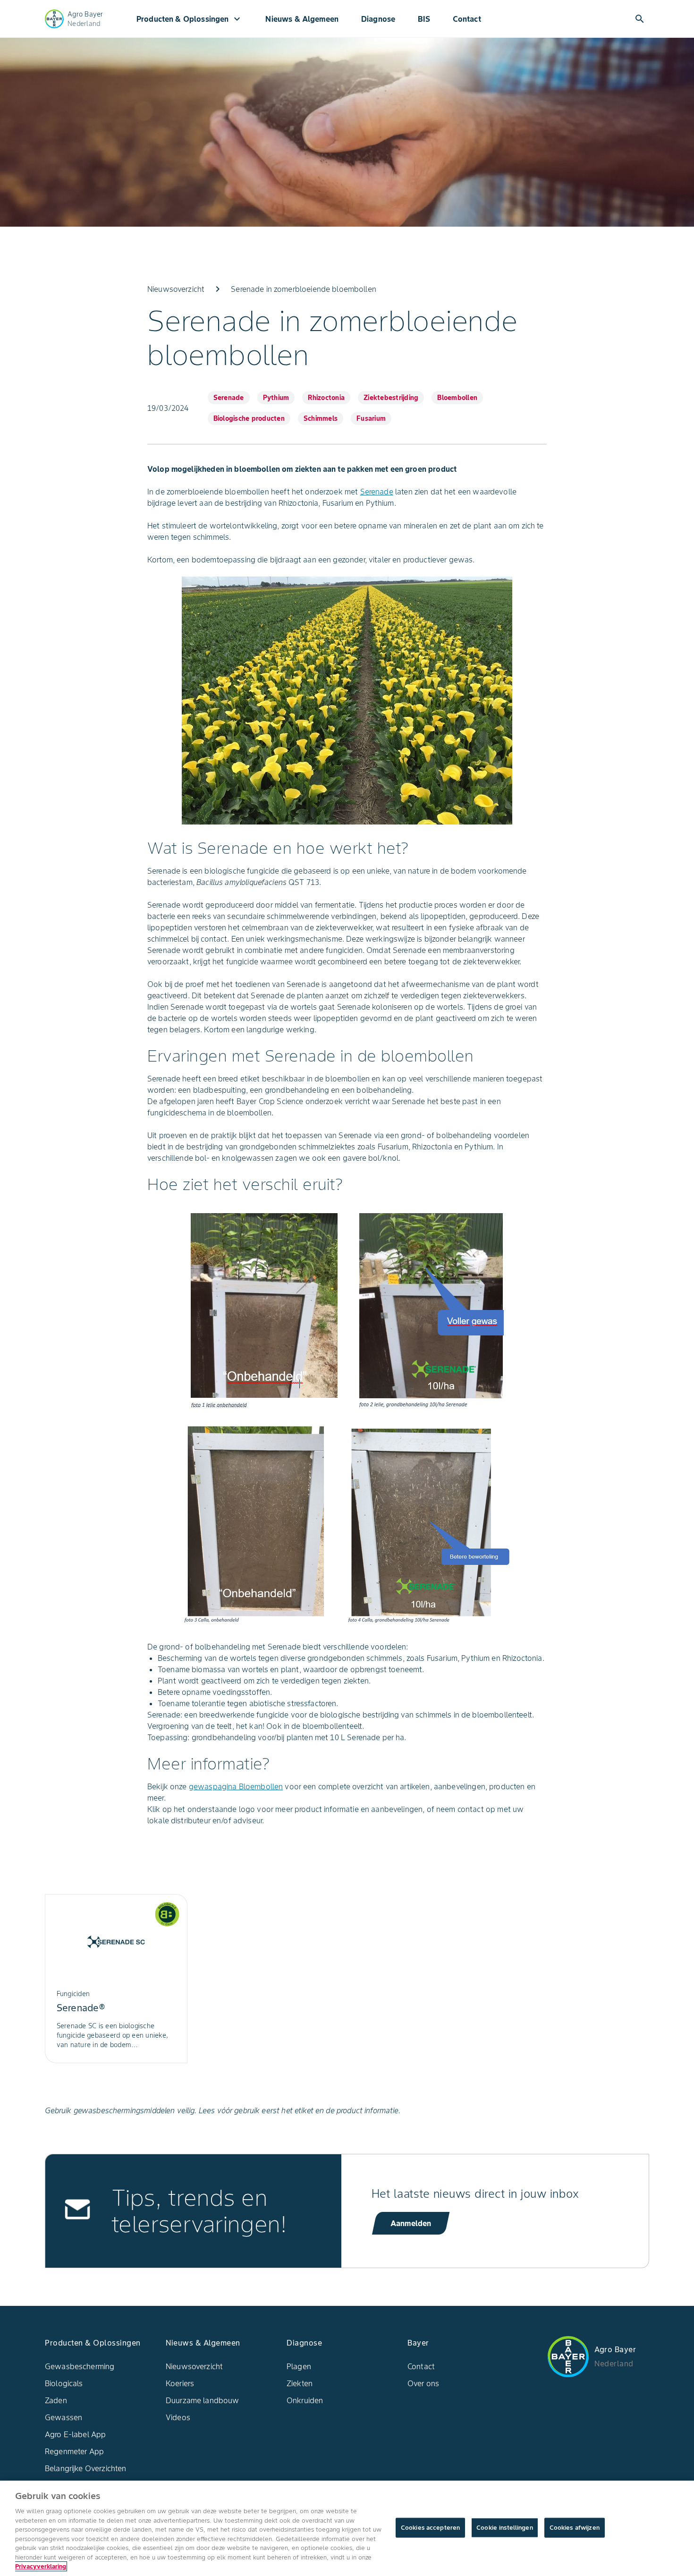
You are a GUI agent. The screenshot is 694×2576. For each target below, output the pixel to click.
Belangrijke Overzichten (85, 2468)
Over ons (423, 2383)
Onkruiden (305, 2400)
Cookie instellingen (504, 2528)
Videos (178, 2417)
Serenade (377, 492)
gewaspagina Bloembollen (236, 1786)
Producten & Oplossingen (190, 19)
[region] (347, 2528)
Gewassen (63, 2417)
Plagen (299, 2366)
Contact (467, 19)
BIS (424, 19)
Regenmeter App (74, 2451)
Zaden (56, 2400)
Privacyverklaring (41, 2566)
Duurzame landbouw (203, 2400)
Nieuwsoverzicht (194, 2366)
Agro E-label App (75, 2434)
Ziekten (300, 2383)
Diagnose (378, 19)
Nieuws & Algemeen (302, 19)
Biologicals (64, 2383)
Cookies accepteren (430, 2528)
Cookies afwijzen (575, 2528)
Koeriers (180, 2383)
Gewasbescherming (80, 2366)
